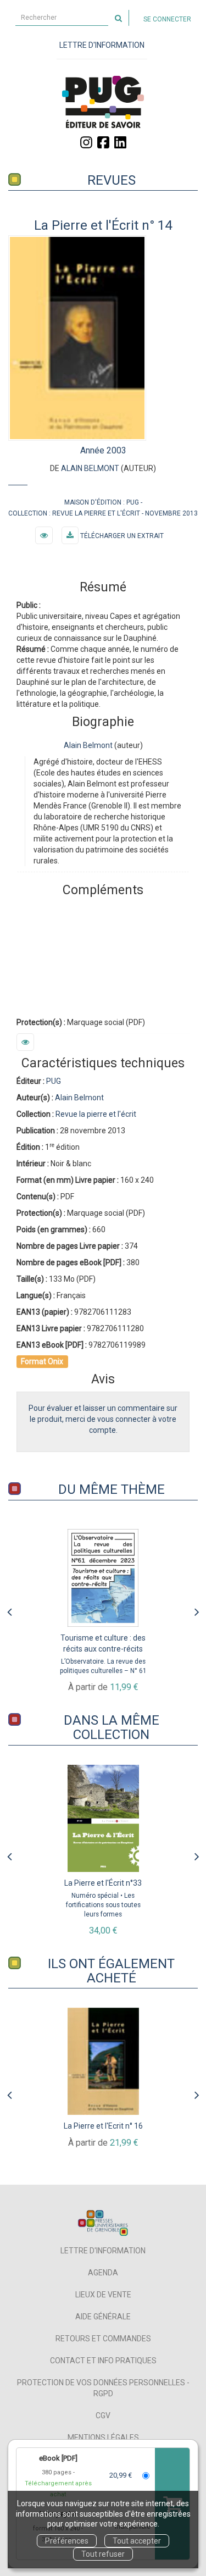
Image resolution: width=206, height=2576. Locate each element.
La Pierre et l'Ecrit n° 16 (103, 2126)
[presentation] (9, 1609)
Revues (112, 180)
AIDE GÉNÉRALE (103, 2317)
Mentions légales (103, 2437)
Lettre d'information (103, 2251)
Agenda (103, 2273)
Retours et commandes (103, 2339)
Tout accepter (137, 2541)
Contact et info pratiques (103, 2361)
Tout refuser (103, 2554)
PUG (133, 502)
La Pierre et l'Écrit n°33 (103, 1883)
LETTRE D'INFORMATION (102, 45)
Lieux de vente (103, 2295)
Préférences (67, 2541)
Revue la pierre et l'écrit (96, 513)
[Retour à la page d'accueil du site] (103, 102)
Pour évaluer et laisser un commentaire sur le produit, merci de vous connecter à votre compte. (103, 1419)
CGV (103, 2416)
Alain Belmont (90, 468)
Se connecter (167, 19)
